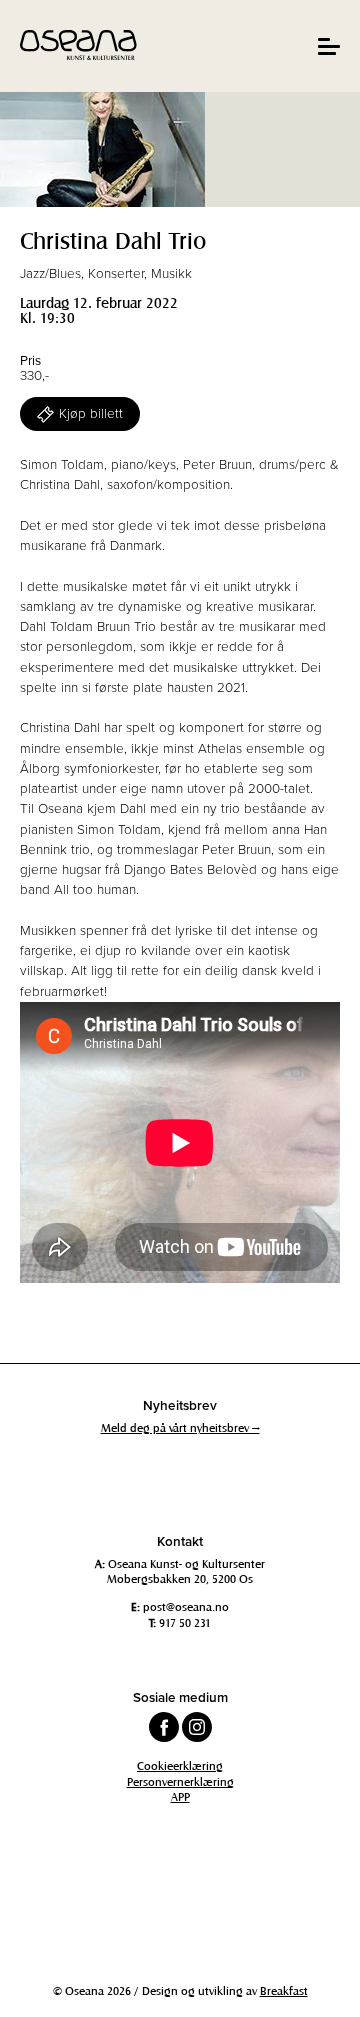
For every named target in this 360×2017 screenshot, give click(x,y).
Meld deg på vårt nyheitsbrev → (180, 1427)
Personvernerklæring (180, 1781)
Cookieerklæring (180, 1765)
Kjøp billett (91, 414)
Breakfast (284, 1990)
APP (180, 1796)
